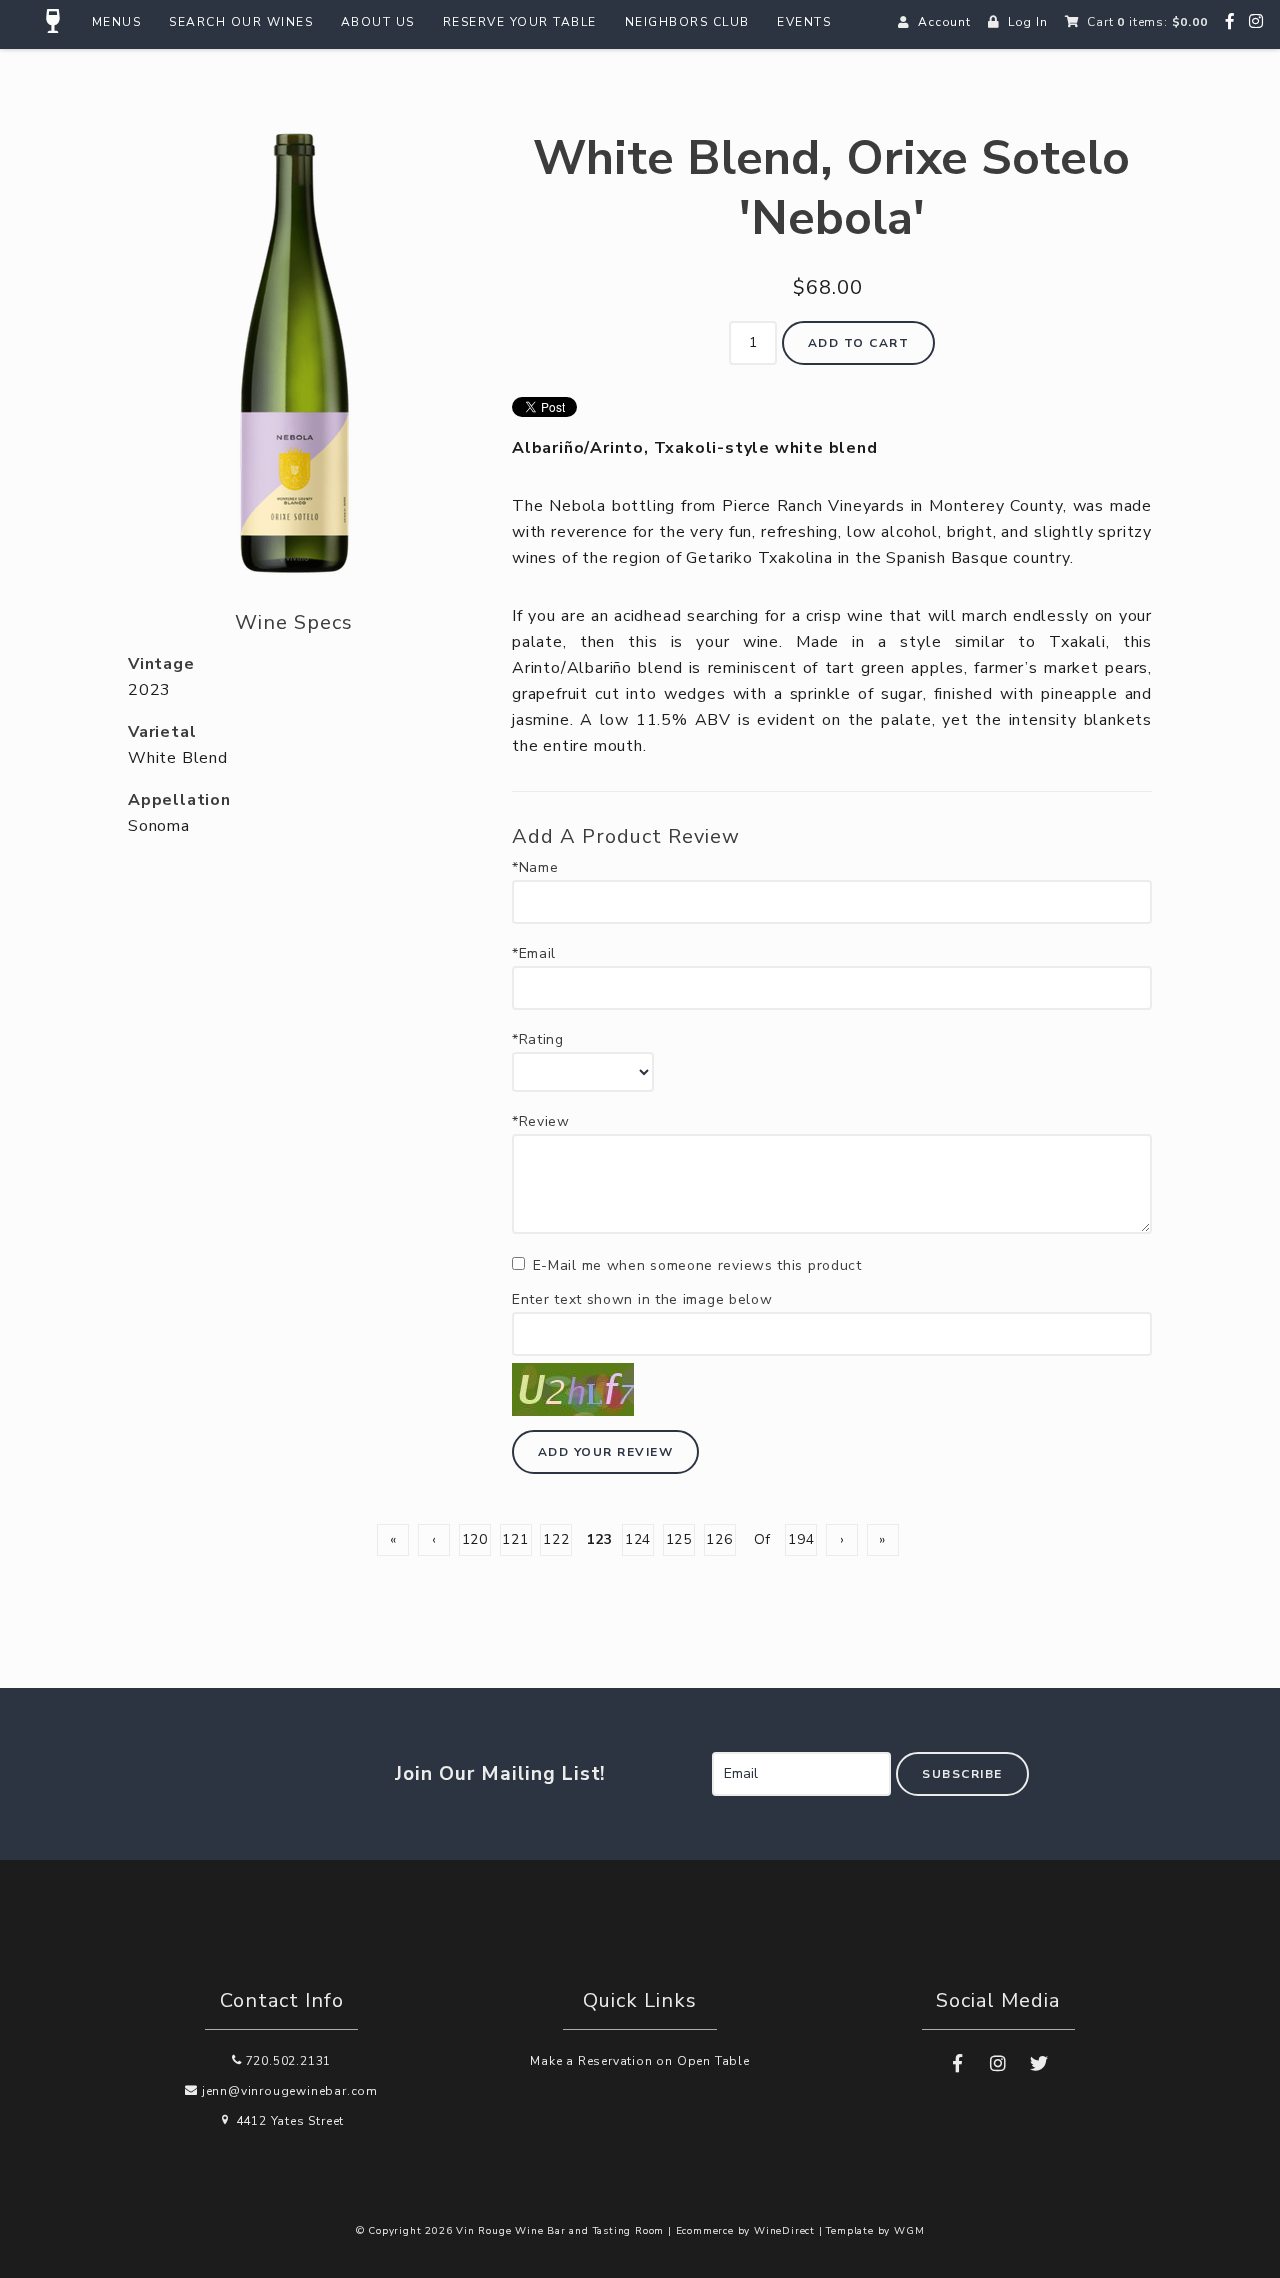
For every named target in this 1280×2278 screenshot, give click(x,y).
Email (691, 1752)
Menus (117, 22)
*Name (535, 868)
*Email (534, 954)
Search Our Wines (241, 22)
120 (475, 1539)
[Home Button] (54, 22)
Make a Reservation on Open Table (640, 2061)
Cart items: (1147, 22)
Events (804, 22)
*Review (541, 1122)
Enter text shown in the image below (642, 1300)
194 (801, 1539)
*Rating (538, 1040)
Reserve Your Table (520, 22)
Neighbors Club (687, 22)
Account (944, 22)
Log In (1028, 22)
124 (638, 1539)
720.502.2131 (286, 2061)
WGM (909, 2231)
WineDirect (784, 2231)
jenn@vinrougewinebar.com (288, 2091)
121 (515, 1539)
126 (719, 1539)
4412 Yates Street (288, 2121)
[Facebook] (1230, 22)
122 (556, 1539)
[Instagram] (1256, 22)
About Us (378, 22)
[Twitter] (1039, 2064)
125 (679, 1539)
